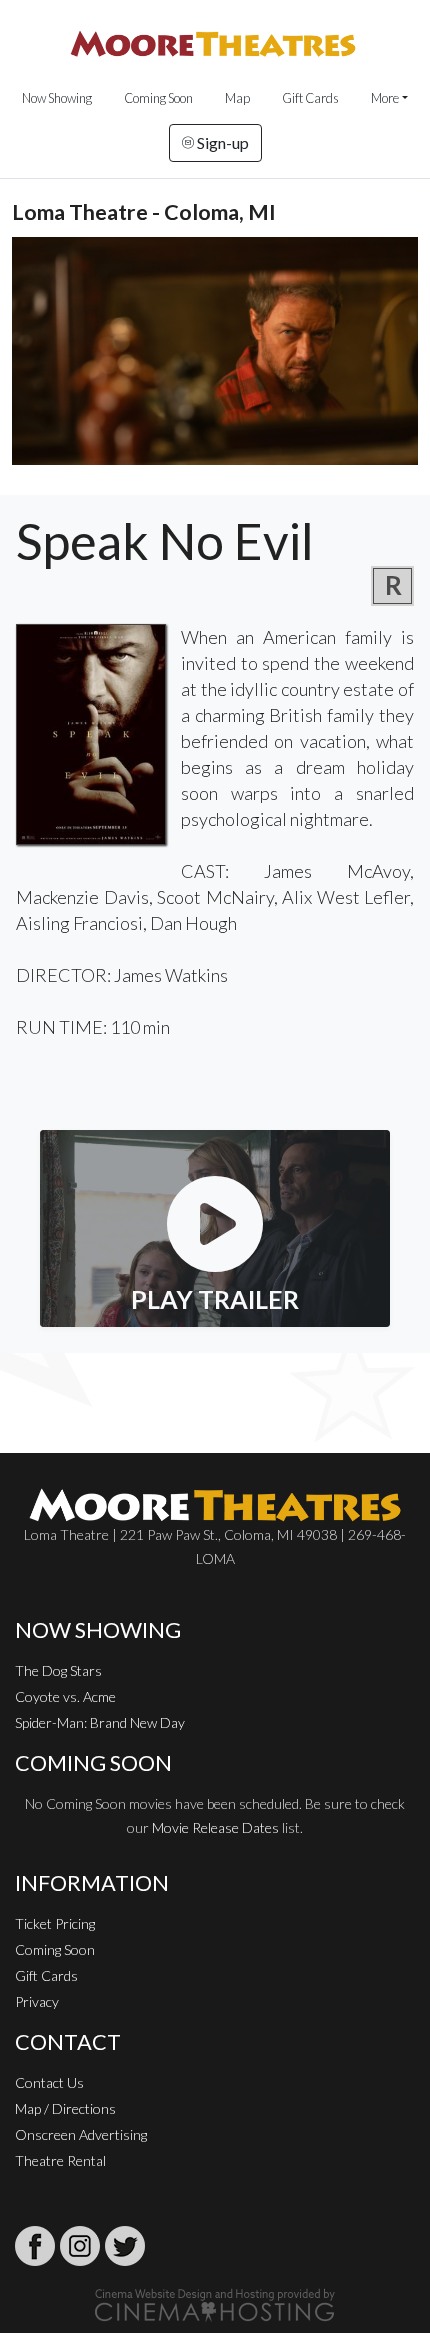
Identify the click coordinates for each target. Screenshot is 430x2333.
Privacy (37, 2001)
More (385, 98)
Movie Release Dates (215, 1827)
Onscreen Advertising (81, 2134)
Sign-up (221, 142)
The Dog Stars (58, 1670)
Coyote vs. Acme (65, 1696)
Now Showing (57, 98)
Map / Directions (65, 2108)
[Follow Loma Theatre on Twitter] (125, 2246)
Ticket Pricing (55, 1923)
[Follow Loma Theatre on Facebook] (35, 2246)
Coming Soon (158, 98)
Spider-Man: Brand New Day (100, 1722)
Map (237, 98)
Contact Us (49, 2082)
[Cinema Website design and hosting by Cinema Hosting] (215, 2303)
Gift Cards (310, 98)
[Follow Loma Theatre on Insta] (80, 2246)
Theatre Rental (60, 2160)
